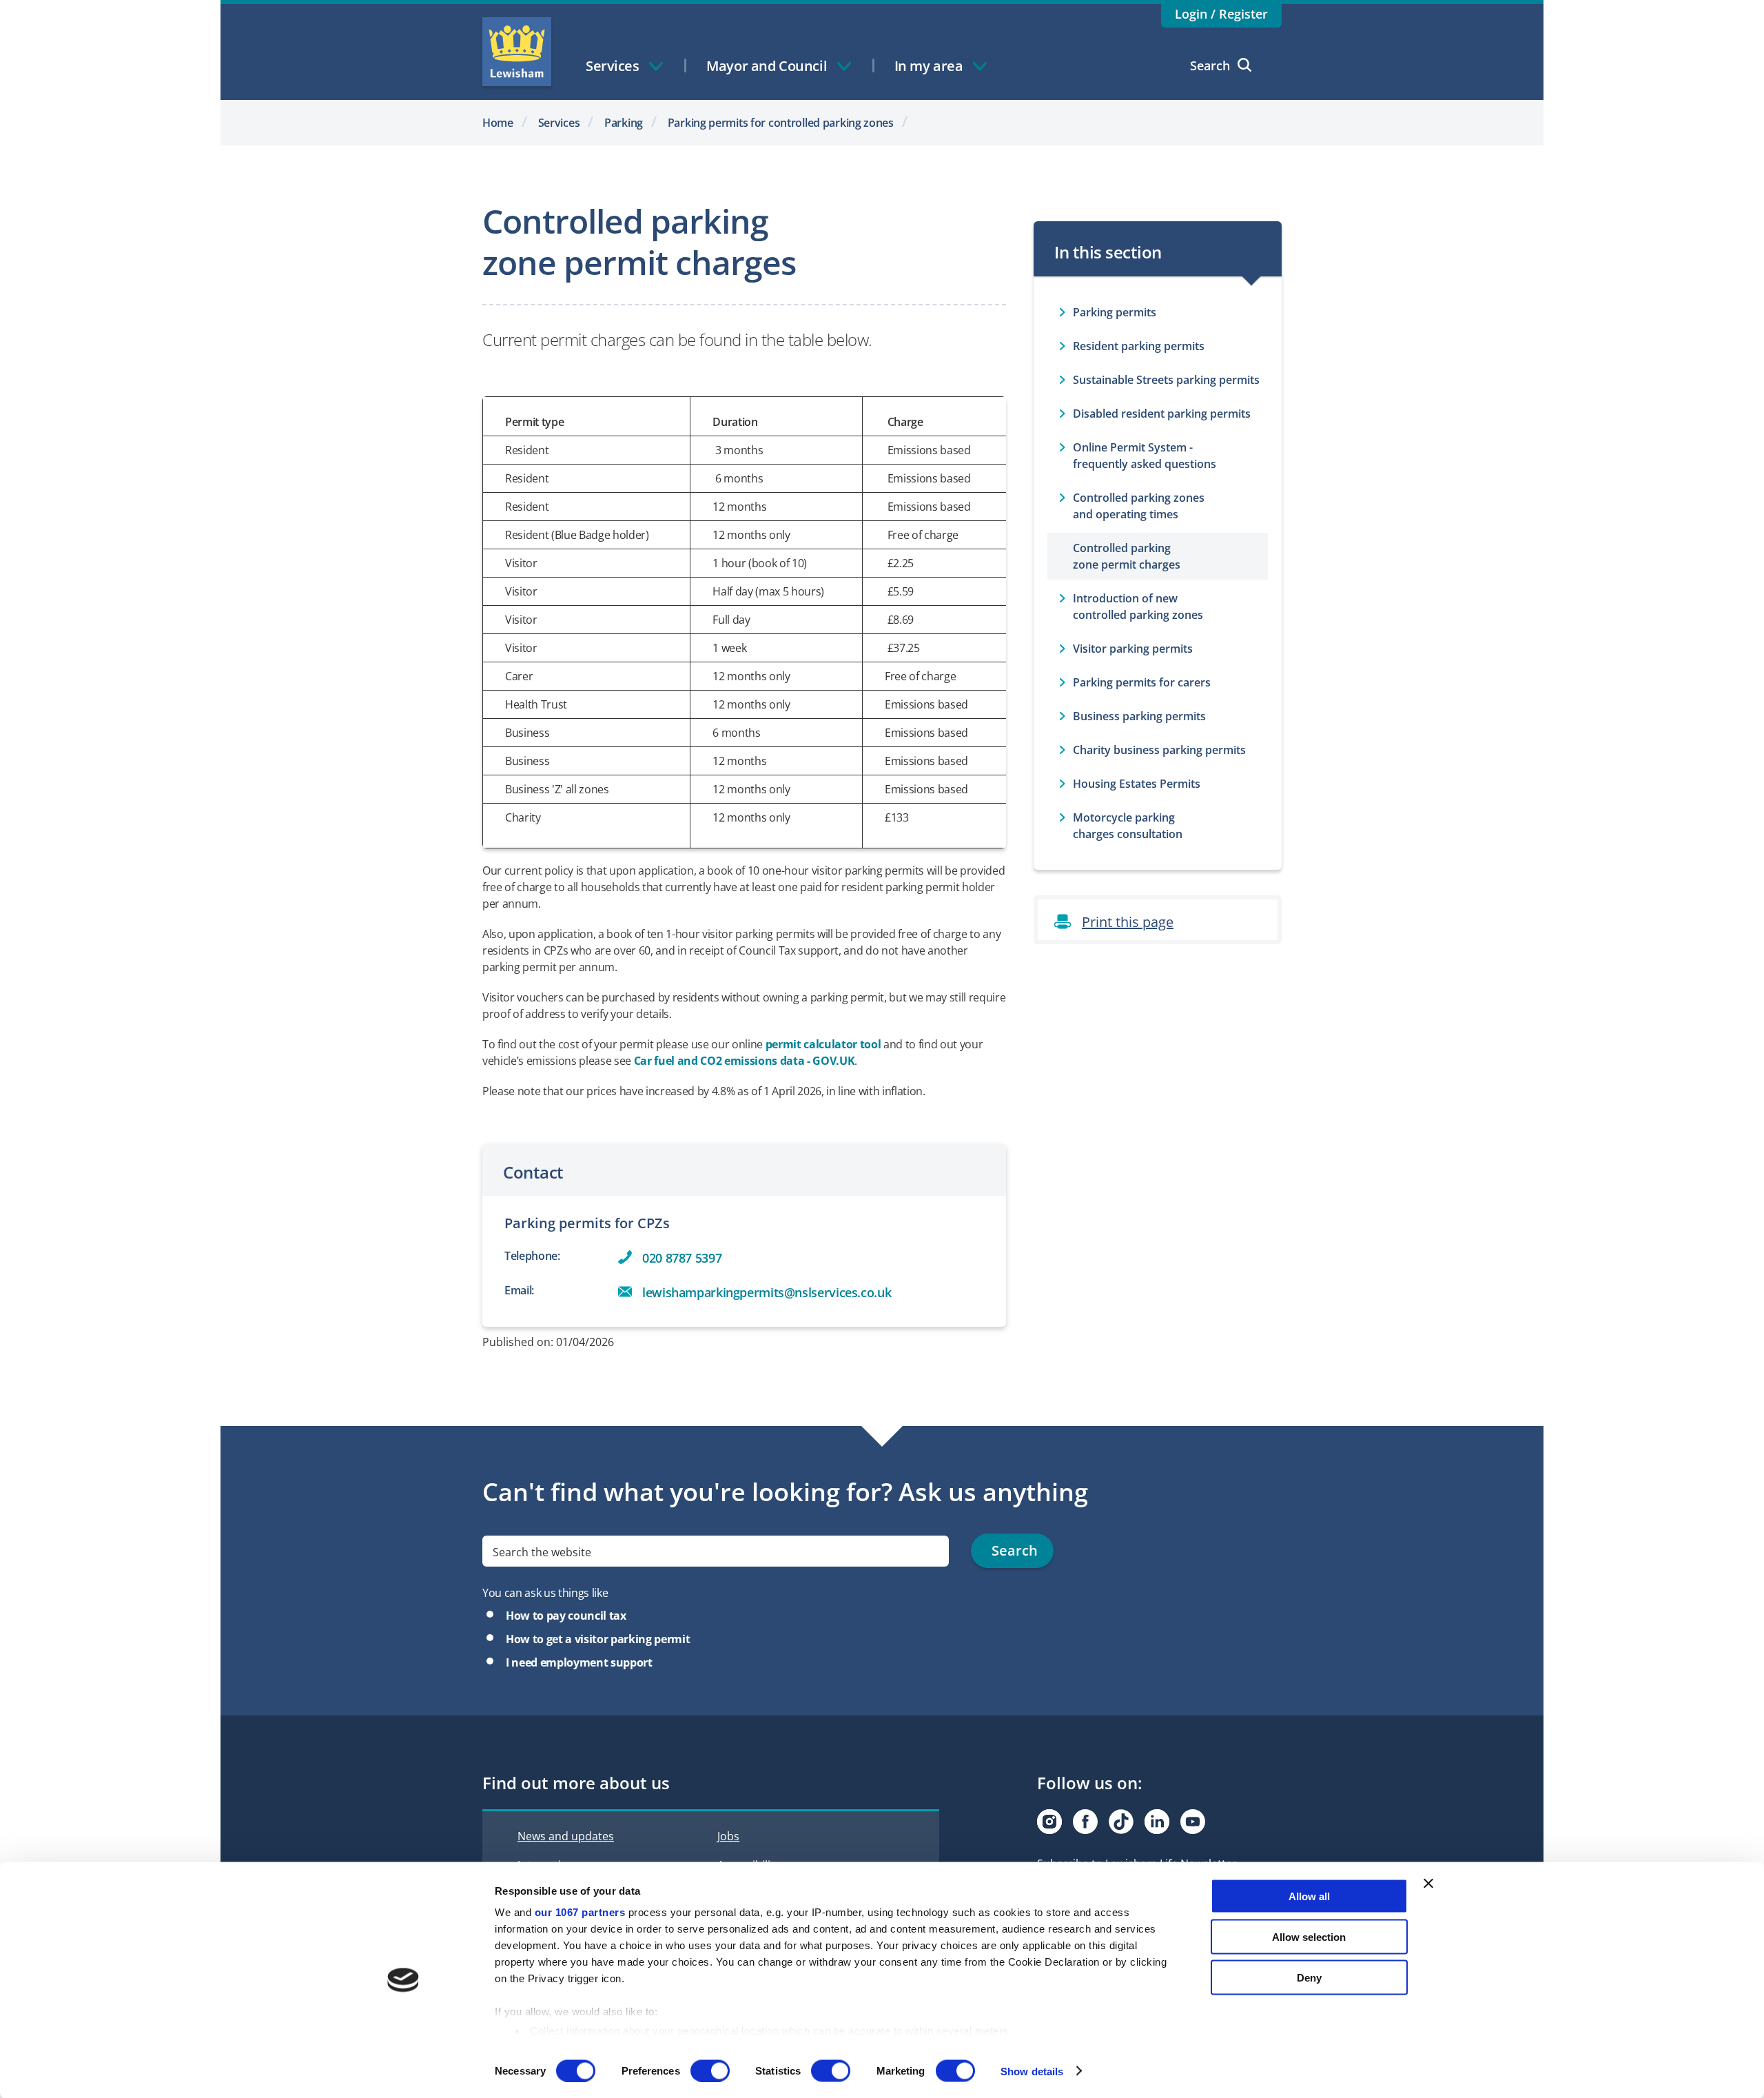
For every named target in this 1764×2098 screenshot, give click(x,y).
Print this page (1128, 922)
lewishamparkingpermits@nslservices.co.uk (767, 1292)
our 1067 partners (580, 1912)
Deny (1309, 1977)
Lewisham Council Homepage (517, 52)
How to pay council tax (566, 1616)
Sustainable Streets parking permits (1166, 380)
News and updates (566, 1836)
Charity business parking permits (1159, 750)
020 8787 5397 (682, 1258)
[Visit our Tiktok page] (1121, 1822)
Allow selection (1309, 1936)
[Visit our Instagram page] (1049, 1822)
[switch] (710, 2070)
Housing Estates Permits (1137, 784)
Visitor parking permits (1133, 649)
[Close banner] (1428, 1884)
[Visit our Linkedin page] (1157, 1822)
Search (1210, 65)
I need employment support (579, 1662)
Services (559, 123)
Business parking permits (1139, 716)
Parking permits (1115, 312)
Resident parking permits (1139, 346)
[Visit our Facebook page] (1085, 1822)
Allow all (1309, 1896)
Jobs (728, 1836)
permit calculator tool (823, 1044)
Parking (624, 123)
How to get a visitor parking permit (598, 1639)
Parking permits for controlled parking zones (781, 123)
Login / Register (1221, 14)
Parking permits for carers (1142, 682)
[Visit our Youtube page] (1193, 1822)
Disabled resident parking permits (1162, 414)
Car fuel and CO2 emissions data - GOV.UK (745, 1061)
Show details (1032, 2071)
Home (498, 123)
